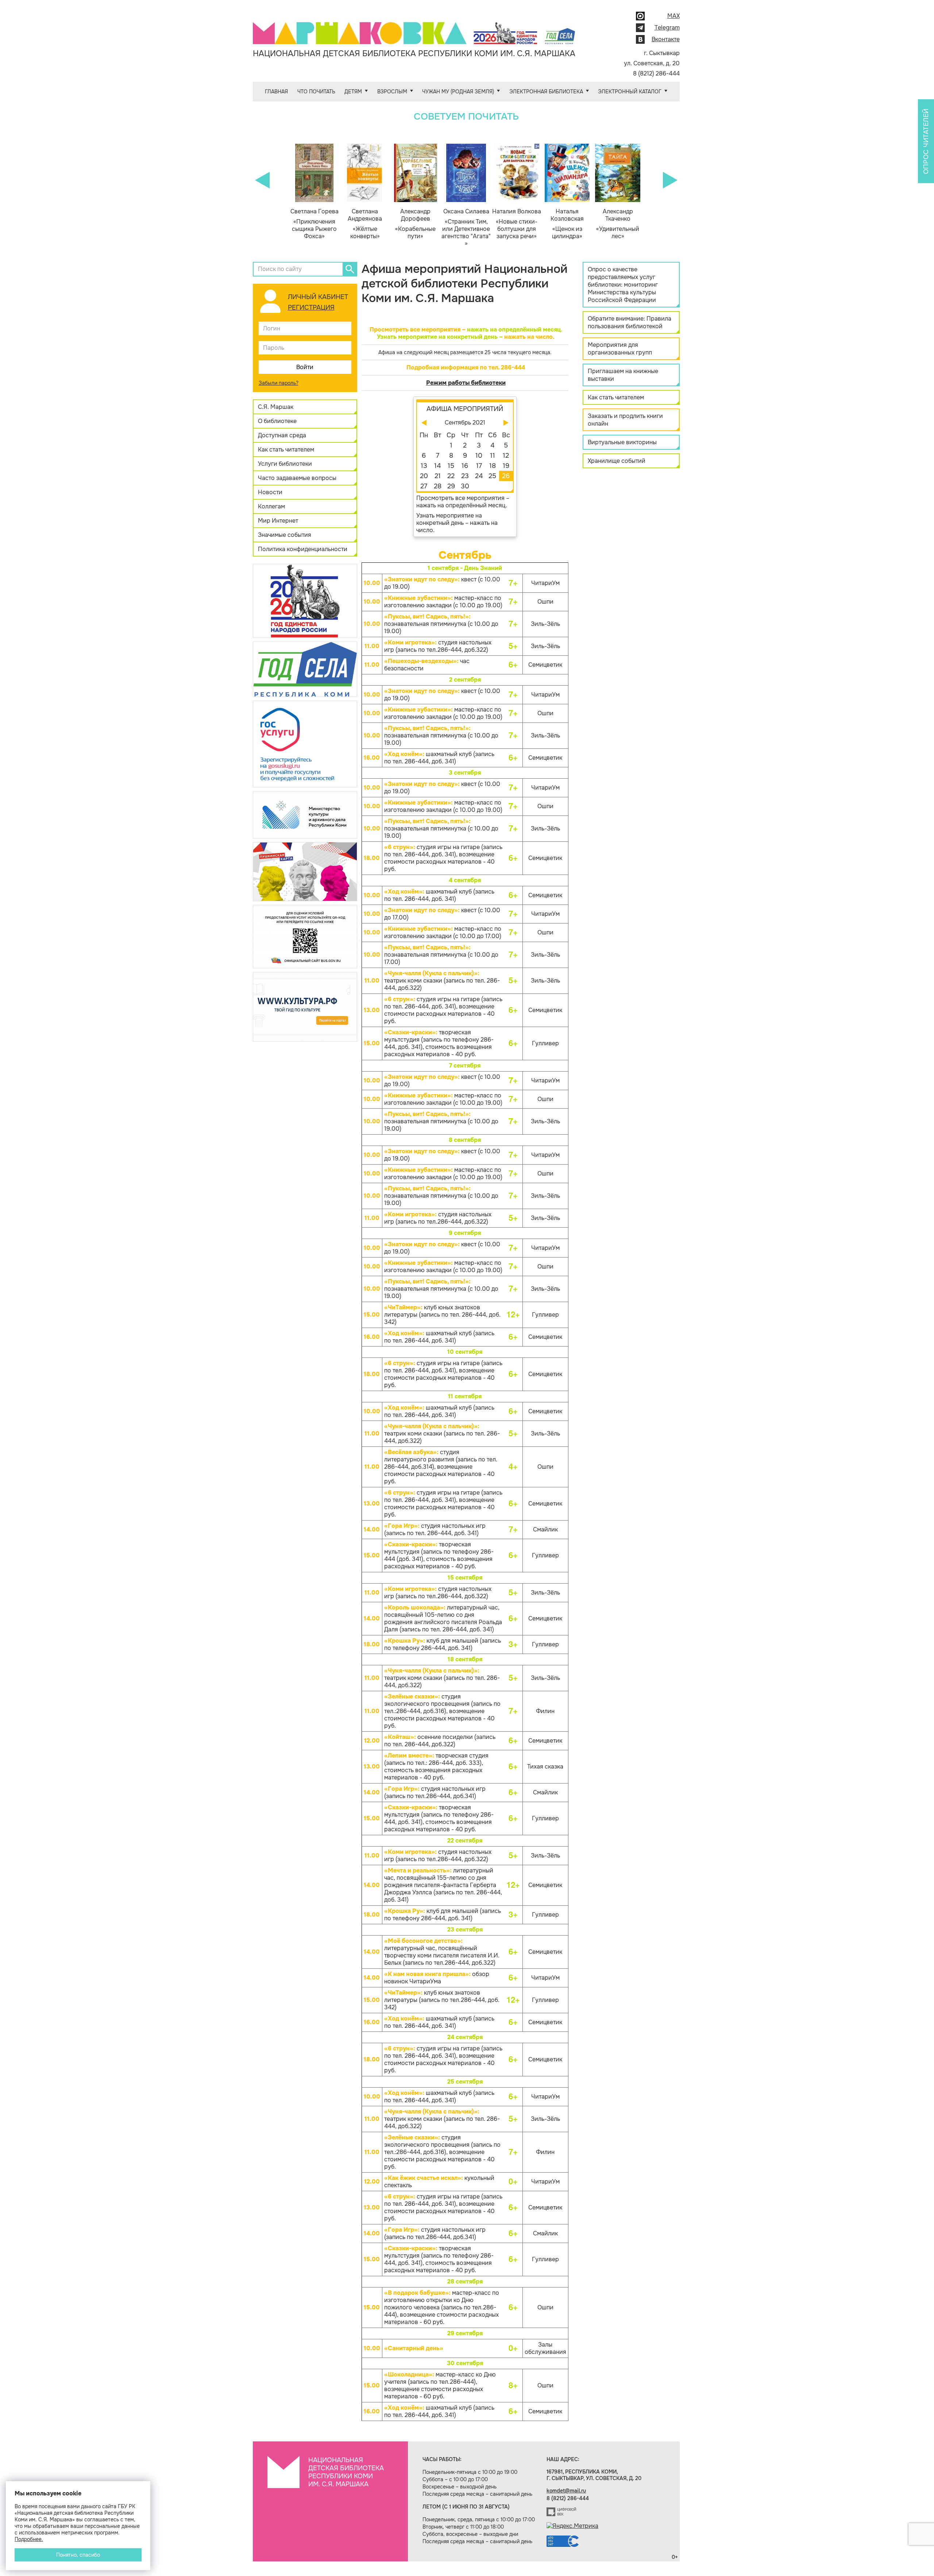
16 (465, 466)
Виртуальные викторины (622, 442)
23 (465, 476)
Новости (270, 492)
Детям (353, 92)
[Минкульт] (305, 814)
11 (493, 456)
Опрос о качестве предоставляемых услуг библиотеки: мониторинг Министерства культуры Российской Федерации (623, 285)
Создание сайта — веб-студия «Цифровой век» (561, 2512)
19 (506, 466)
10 (479, 456)
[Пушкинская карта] (305, 871)
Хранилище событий (617, 461)
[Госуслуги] (305, 743)
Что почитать (316, 92)
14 (437, 466)
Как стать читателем (286, 450)
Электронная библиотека (546, 92)
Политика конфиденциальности (303, 549)
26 (506, 476)
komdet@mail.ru (566, 2491)
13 (424, 466)
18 (493, 466)
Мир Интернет (278, 521)
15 (451, 466)
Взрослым (392, 92)
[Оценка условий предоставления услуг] (305, 936)
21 (438, 476)
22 (451, 476)
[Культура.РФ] (305, 1006)
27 (424, 486)
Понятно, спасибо (78, 2555)
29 (451, 486)
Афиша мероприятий (465, 409)
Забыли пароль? (279, 383)
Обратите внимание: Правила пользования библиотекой (630, 322)
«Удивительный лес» (618, 224)
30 (465, 486)
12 (506, 456)
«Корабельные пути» (415, 224)
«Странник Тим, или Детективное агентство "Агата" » (466, 228)
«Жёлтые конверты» (365, 224)
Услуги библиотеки (285, 464)
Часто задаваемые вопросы (297, 478)
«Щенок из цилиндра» (567, 224)
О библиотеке (277, 421)
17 (479, 466)
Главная (276, 92)
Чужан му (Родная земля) (458, 92)
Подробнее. (29, 2539)
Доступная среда (282, 435)
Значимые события (285, 535)
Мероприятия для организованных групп (620, 349)
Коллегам (271, 506)
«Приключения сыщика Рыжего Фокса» (314, 224)
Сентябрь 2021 (465, 423)
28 (438, 486)
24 (479, 476)
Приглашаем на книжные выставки (623, 375)
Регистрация (311, 307)
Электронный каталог (630, 92)
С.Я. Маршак (276, 407)
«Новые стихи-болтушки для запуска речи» (517, 224)
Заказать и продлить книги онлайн (625, 420)
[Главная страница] (414, 28)
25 (492, 476)
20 (424, 476)
